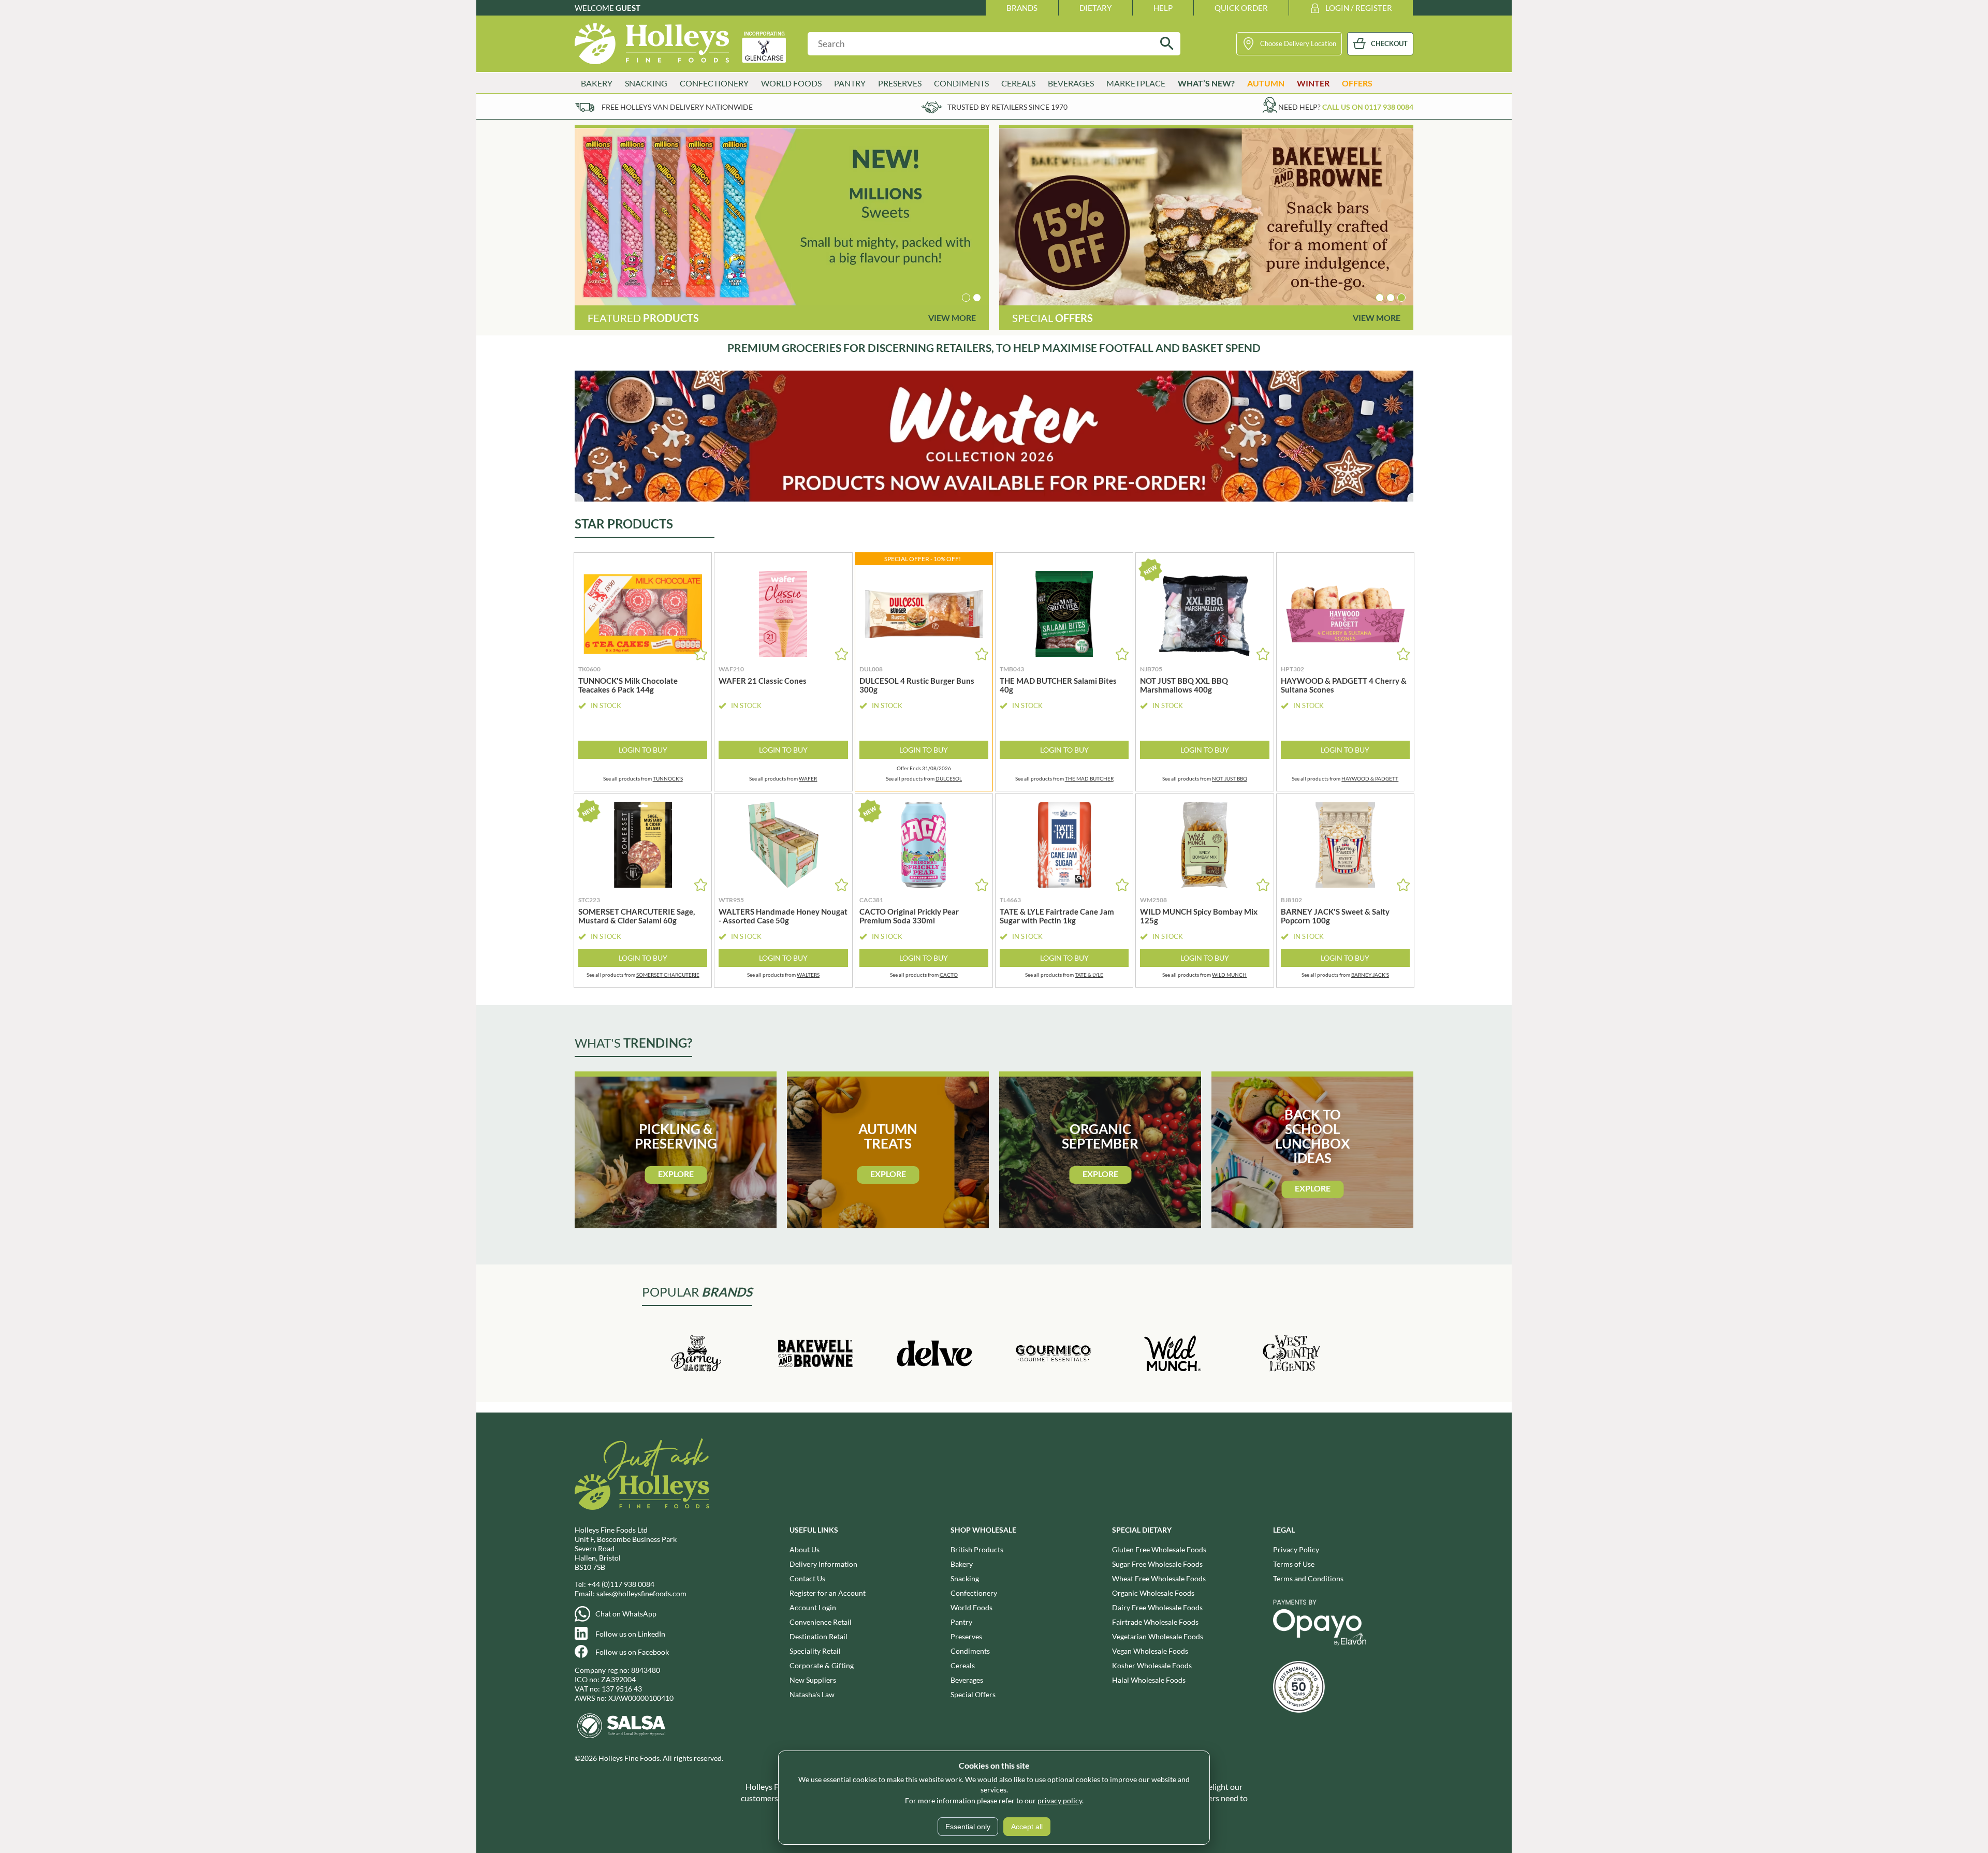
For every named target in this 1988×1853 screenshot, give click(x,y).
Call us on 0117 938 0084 (1368, 107)
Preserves (966, 1636)
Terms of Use (1294, 1564)
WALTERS (808, 975)
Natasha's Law (812, 1694)
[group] (782, 217)
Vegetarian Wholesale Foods (1158, 1636)
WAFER (808, 778)
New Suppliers (813, 1680)
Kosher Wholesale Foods (1152, 1665)
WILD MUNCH (1229, 975)
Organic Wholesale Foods (1153, 1593)
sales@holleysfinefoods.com (641, 1593)
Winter (1313, 83)
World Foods (971, 1607)
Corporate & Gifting (822, 1665)
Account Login (813, 1607)
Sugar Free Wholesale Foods (1157, 1564)
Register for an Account (828, 1593)
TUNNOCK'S (668, 778)
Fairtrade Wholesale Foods (1155, 1622)
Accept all (1027, 1827)
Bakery (962, 1564)
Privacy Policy (1296, 1549)
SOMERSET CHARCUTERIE (668, 975)
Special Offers (973, 1694)
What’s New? (1206, 83)
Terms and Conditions (1308, 1578)
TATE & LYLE (1089, 975)
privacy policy (1060, 1800)
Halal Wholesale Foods (1149, 1680)
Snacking (965, 1578)
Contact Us (807, 1578)
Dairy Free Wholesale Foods (1157, 1607)
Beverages (967, 1680)
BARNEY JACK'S (1370, 975)
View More (952, 318)
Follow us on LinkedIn (630, 1634)
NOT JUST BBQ (1230, 778)
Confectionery (974, 1593)
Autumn (1266, 83)
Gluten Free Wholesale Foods (1159, 1549)
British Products (977, 1549)
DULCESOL (949, 778)
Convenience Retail (821, 1622)
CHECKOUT (1389, 43)
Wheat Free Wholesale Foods (1159, 1578)
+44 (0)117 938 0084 (621, 1584)
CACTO (949, 975)
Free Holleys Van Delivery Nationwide (677, 107)
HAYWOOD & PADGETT (1370, 778)
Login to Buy (643, 750)
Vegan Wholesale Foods (1150, 1651)
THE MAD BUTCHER (1089, 778)
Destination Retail (818, 1636)
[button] (966, 298)
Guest (628, 8)
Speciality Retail (815, 1651)
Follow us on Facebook (632, 1652)
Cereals (963, 1665)
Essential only (968, 1827)
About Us (805, 1549)
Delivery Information (823, 1564)
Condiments (970, 1651)
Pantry (961, 1622)
